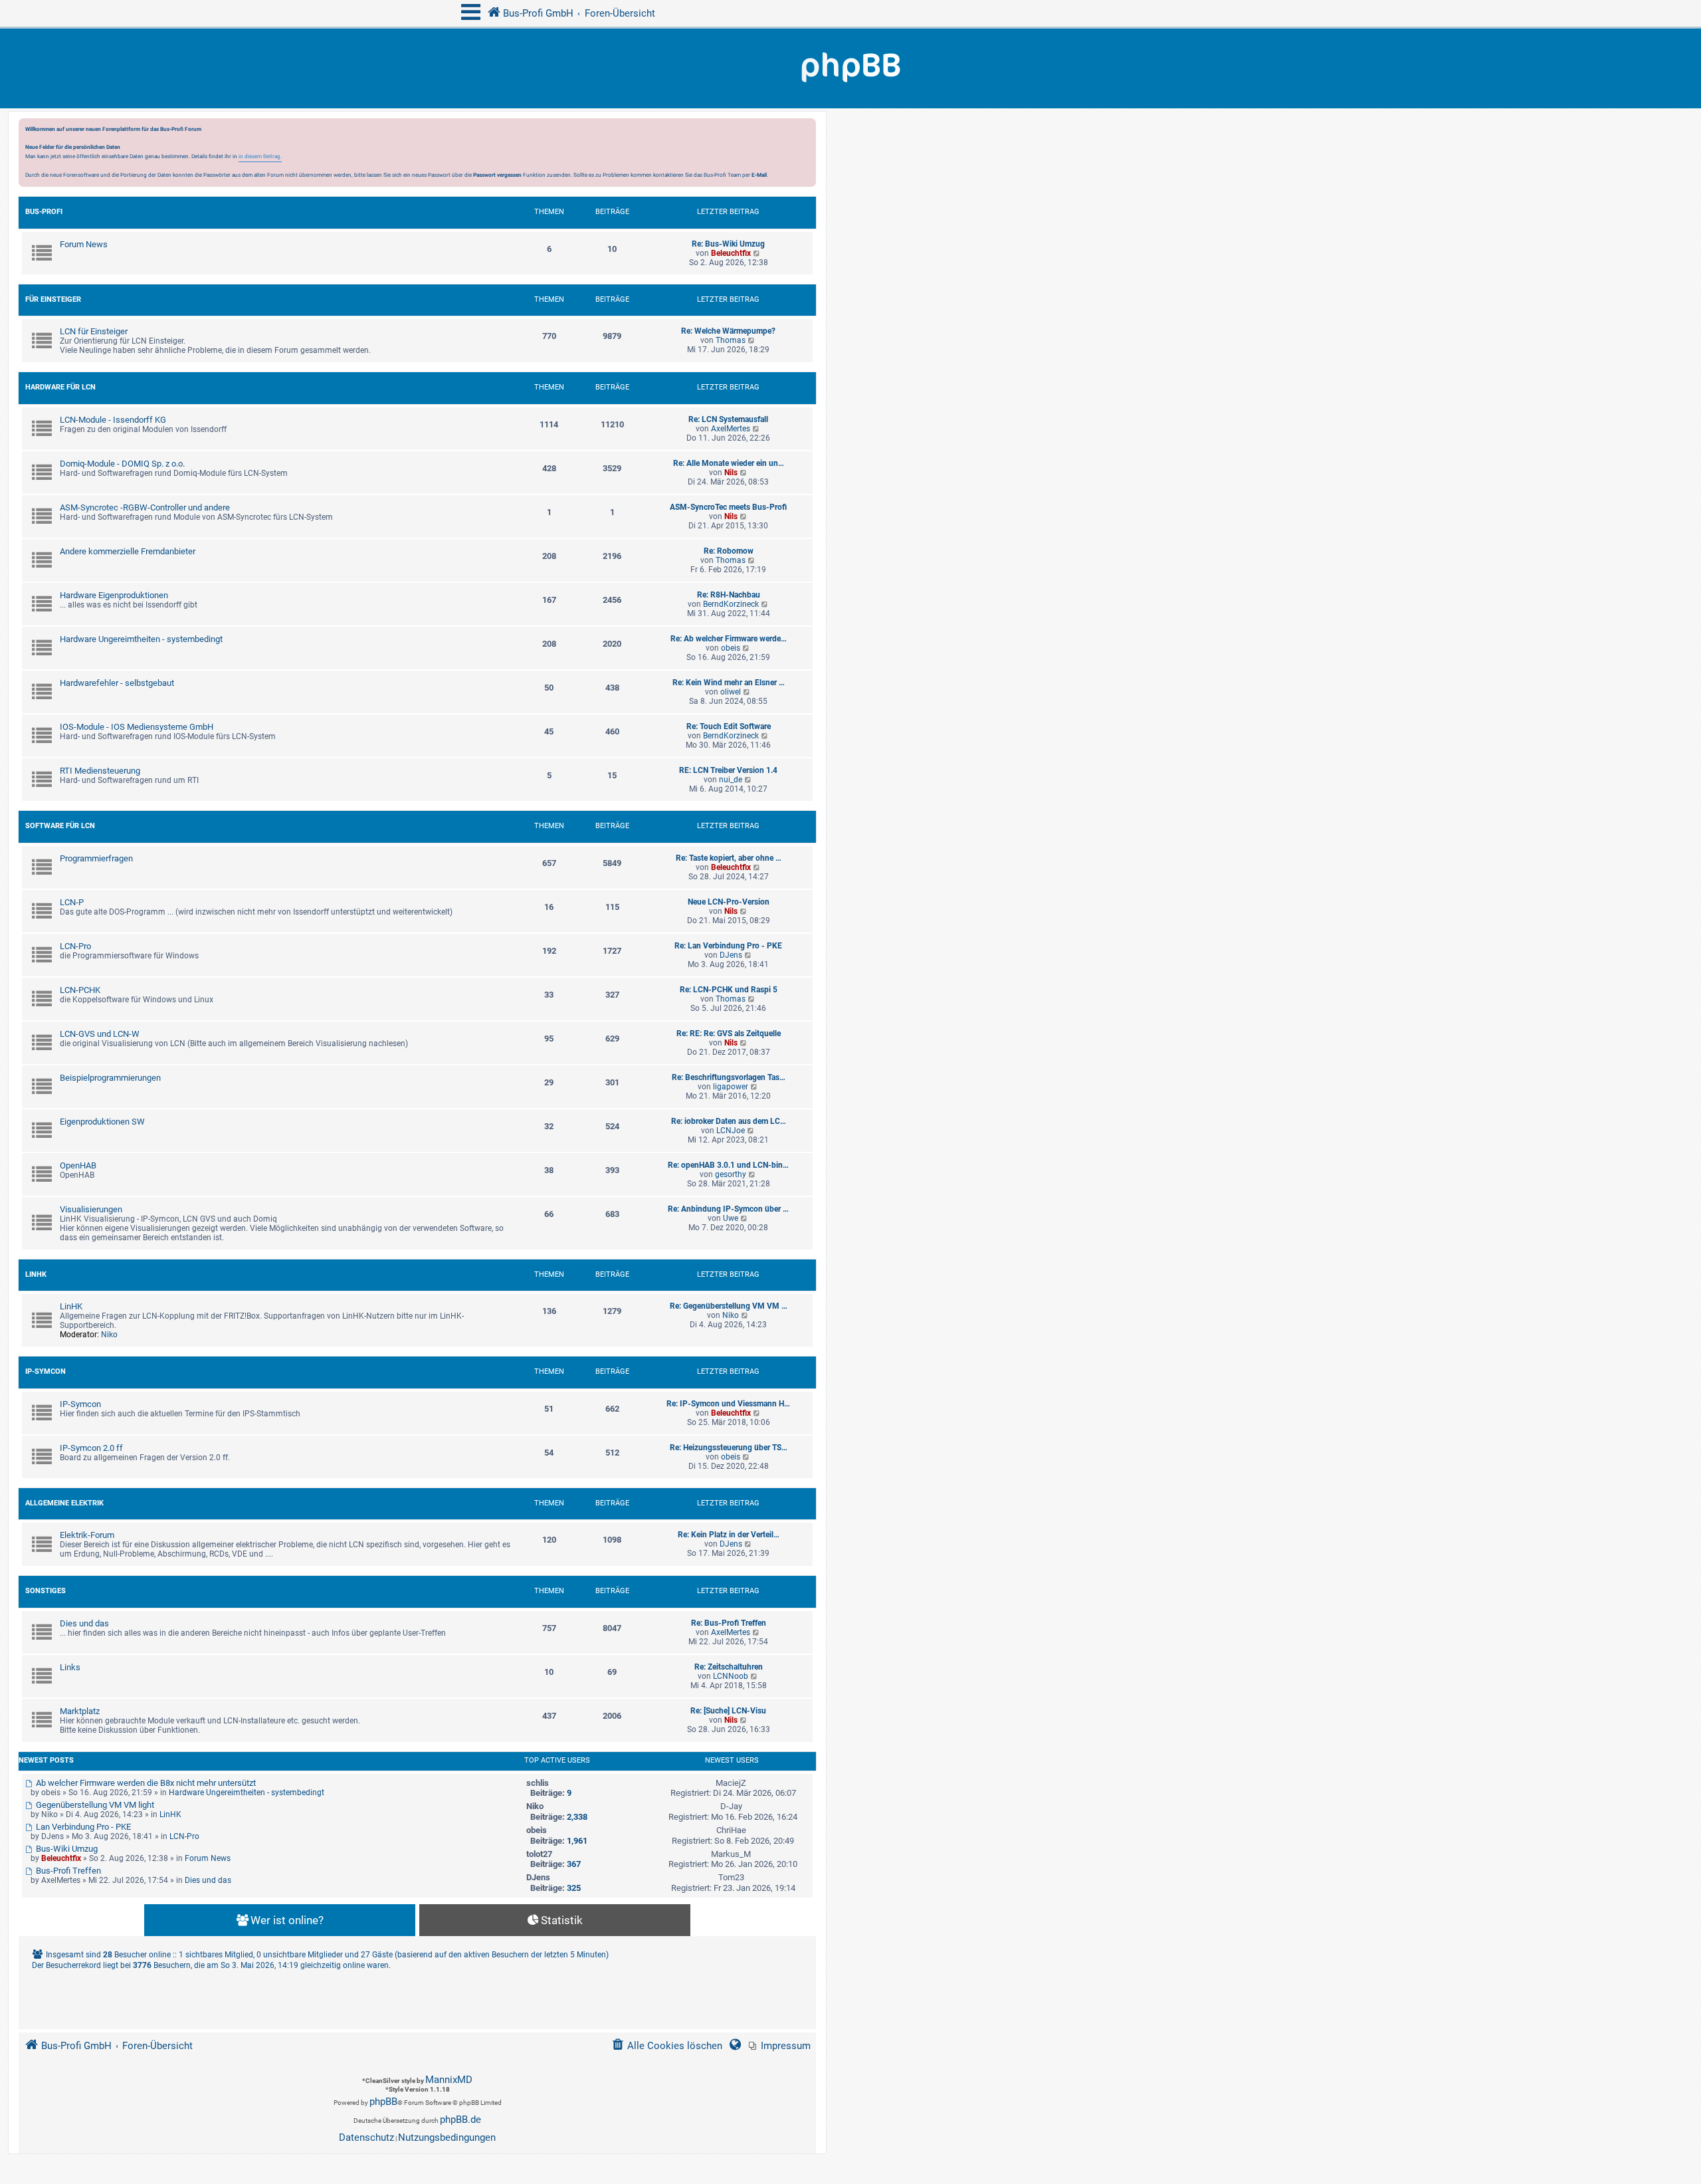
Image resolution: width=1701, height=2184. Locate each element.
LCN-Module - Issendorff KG (113, 420)
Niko (109, 1335)
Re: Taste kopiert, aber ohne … (729, 858)
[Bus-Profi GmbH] (850, 68)
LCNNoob (731, 1676)
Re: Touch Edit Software (729, 726)
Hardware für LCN (60, 387)
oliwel (731, 692)
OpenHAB (78, 1165)
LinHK (36, 1274)
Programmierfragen (96, 858)
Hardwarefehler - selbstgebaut (117, 683)
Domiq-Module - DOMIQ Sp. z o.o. (122, 464)
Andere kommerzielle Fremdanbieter (128, 551)
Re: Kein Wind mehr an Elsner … (729, 683)
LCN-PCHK (80, 990)
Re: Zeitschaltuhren (729, 1667)
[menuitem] (780, 2046)
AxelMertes (731, 429)
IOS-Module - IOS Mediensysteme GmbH (137, 727)
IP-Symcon (46, 1371)
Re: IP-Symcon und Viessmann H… (728, 1404)
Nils (731, 473)
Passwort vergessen (497, 175)
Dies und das (84, 1623)
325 (574, 1888)
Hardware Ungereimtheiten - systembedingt (141, 639)
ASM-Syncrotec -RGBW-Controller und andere (145, 507)
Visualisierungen (91, 1209)
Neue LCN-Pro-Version (729, 902)
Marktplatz (80, 1711)
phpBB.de (460, 2120)
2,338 (577, 1817)
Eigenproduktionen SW (102, 1122)
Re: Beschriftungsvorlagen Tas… (729, 1077)
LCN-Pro (75, 946)
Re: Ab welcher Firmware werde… (729, 639)
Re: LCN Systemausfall (728, 419)
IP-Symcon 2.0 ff (91, 1448)
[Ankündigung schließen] (807, 132)
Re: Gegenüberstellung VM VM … (729, 1306)
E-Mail (759, 175)
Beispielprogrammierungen (110, 1078)
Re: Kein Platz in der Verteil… (729, 1535)
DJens (731, 955)
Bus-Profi (44, 212)
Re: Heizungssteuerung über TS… (729, 1448)
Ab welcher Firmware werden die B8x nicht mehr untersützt (145, 1783)
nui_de (731, 780)
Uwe (731, 1218)
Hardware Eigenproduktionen (114, 595)
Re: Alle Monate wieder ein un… (729, 463)
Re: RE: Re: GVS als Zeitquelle (729, 1034)
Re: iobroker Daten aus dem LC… (729, 1121)
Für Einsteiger (53, 299)
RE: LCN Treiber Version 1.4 (728, 770)
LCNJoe (731, 1131)
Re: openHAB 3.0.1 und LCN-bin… (728, 1165)
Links (70, 1667)
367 (574, 1864)
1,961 (577, 1841)
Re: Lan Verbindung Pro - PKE (728, 946)
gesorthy (731, 1174)
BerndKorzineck (731, 604)
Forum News (84, 244)
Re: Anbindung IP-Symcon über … (728, 1209)
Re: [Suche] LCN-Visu (728, 1711)
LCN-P (72, 902)
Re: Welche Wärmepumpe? (728, 331)
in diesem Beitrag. (260, 156)
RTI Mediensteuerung (100, 771)
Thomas (731, 340)
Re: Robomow (729, 551)
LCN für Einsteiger (94, 331)
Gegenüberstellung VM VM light (94, 1805)
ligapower (731, 1087)
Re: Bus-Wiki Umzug (728, 244)
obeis (731, 648)
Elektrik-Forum (87, 1535)
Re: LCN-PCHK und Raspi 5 (729, 990)
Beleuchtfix (731, 253)
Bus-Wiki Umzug (66, 1849)
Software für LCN (60, 826)
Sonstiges (46, 1591)
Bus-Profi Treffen (67, 1871)
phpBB (383, 2102)
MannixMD (449, 2080)
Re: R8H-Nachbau (729, 595)
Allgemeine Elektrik (64, 1503)
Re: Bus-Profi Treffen (729, 1623)
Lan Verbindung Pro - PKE (82, 1827)
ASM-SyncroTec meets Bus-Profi (728, 507)
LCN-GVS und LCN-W (100, 1034)
